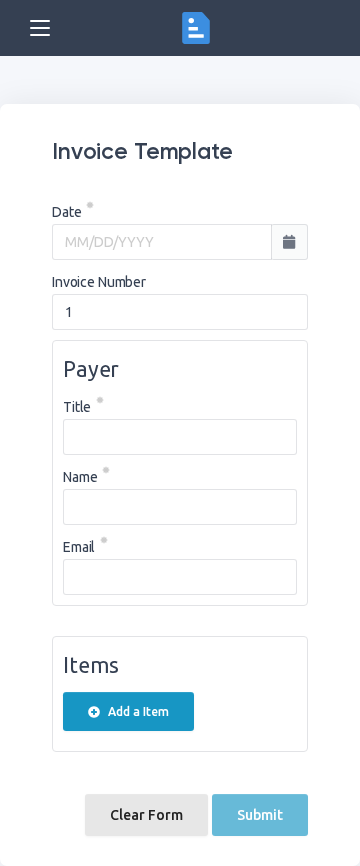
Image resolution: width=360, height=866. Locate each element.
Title (77, 407)
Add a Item (138, 711)
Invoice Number (99, 282)
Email (79, 547)
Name (80, 477)
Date (66, 212)
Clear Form (146, 815)
